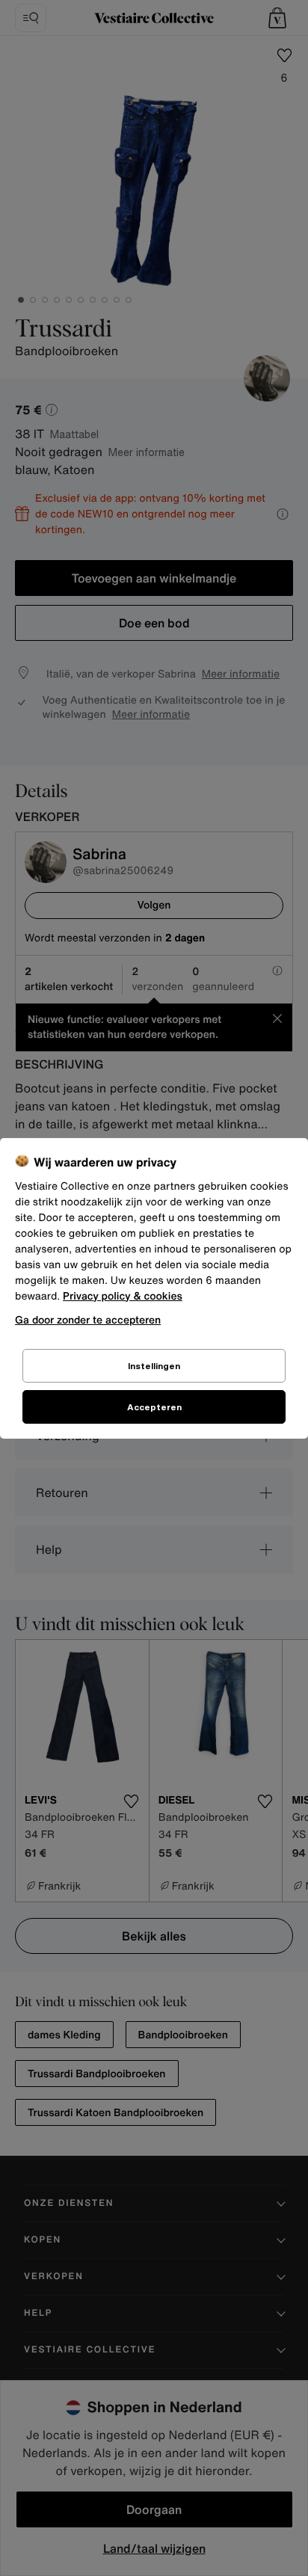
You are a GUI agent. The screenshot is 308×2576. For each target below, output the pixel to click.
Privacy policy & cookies (123, 1296)
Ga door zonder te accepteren (88, 1319)
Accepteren (154, 1407)
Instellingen (154, 1366)
